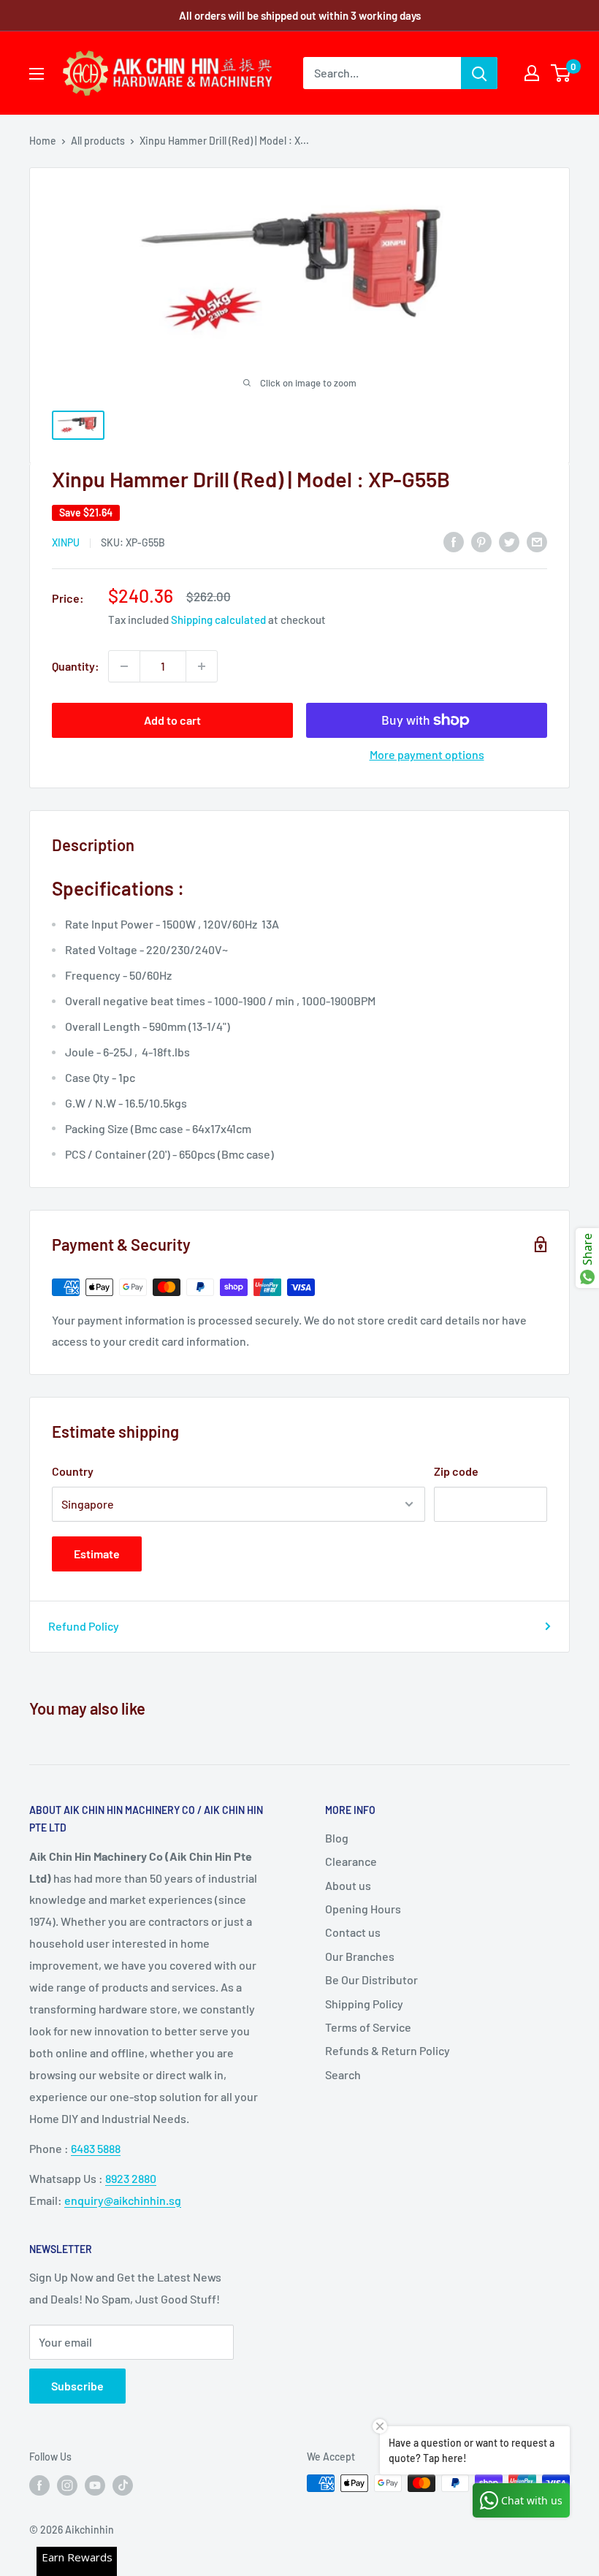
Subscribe (77, 2386)
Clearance (351, 1861)
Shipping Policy (364, 2004)
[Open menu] (37, 74)
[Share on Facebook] (454, 541)
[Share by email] (537, 541)
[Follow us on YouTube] (95, 2485)
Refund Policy (84, 1626)
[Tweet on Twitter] (509, 541)
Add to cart (172, 720)
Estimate (97, 1554)
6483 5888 (96, 2148)
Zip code (456, 1471)
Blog (337, 1838)
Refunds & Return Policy (388, 2050)
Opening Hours (363, 1909)
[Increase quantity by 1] (202, 666)
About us (348, 1885)
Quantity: (76, 666)
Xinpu (66, 542)
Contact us (353, 1932)
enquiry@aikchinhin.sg (123, 2200)
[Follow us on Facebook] (39, 2485)
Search (343, 2074)
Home (43, 141)
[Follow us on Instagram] (67, 2485)
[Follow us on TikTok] (123, 2485)
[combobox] (382, 73)
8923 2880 (131, 2178)
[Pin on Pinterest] (481, 541)
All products (98, 141)
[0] (561, 73)
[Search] (479, 73)
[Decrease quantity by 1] (124, 666)
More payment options (427, 754)
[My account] (532, 73)
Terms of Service (368, 2027)
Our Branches (360, 1956)
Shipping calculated (218, 620)
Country (73, 1471)
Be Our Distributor (371, 1979)
